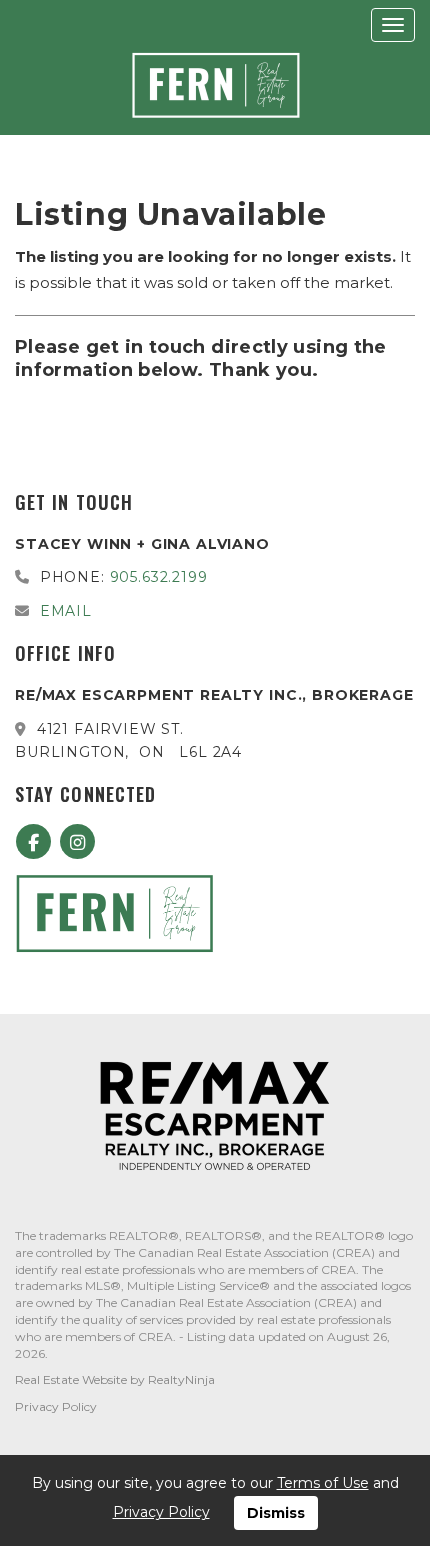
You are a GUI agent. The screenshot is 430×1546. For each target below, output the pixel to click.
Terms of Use (323, 1483)
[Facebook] (36, 843)
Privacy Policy (56, 1406)
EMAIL (66, 611)
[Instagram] (77, 843)
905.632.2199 (159, 577)
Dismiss (276, 1513)
